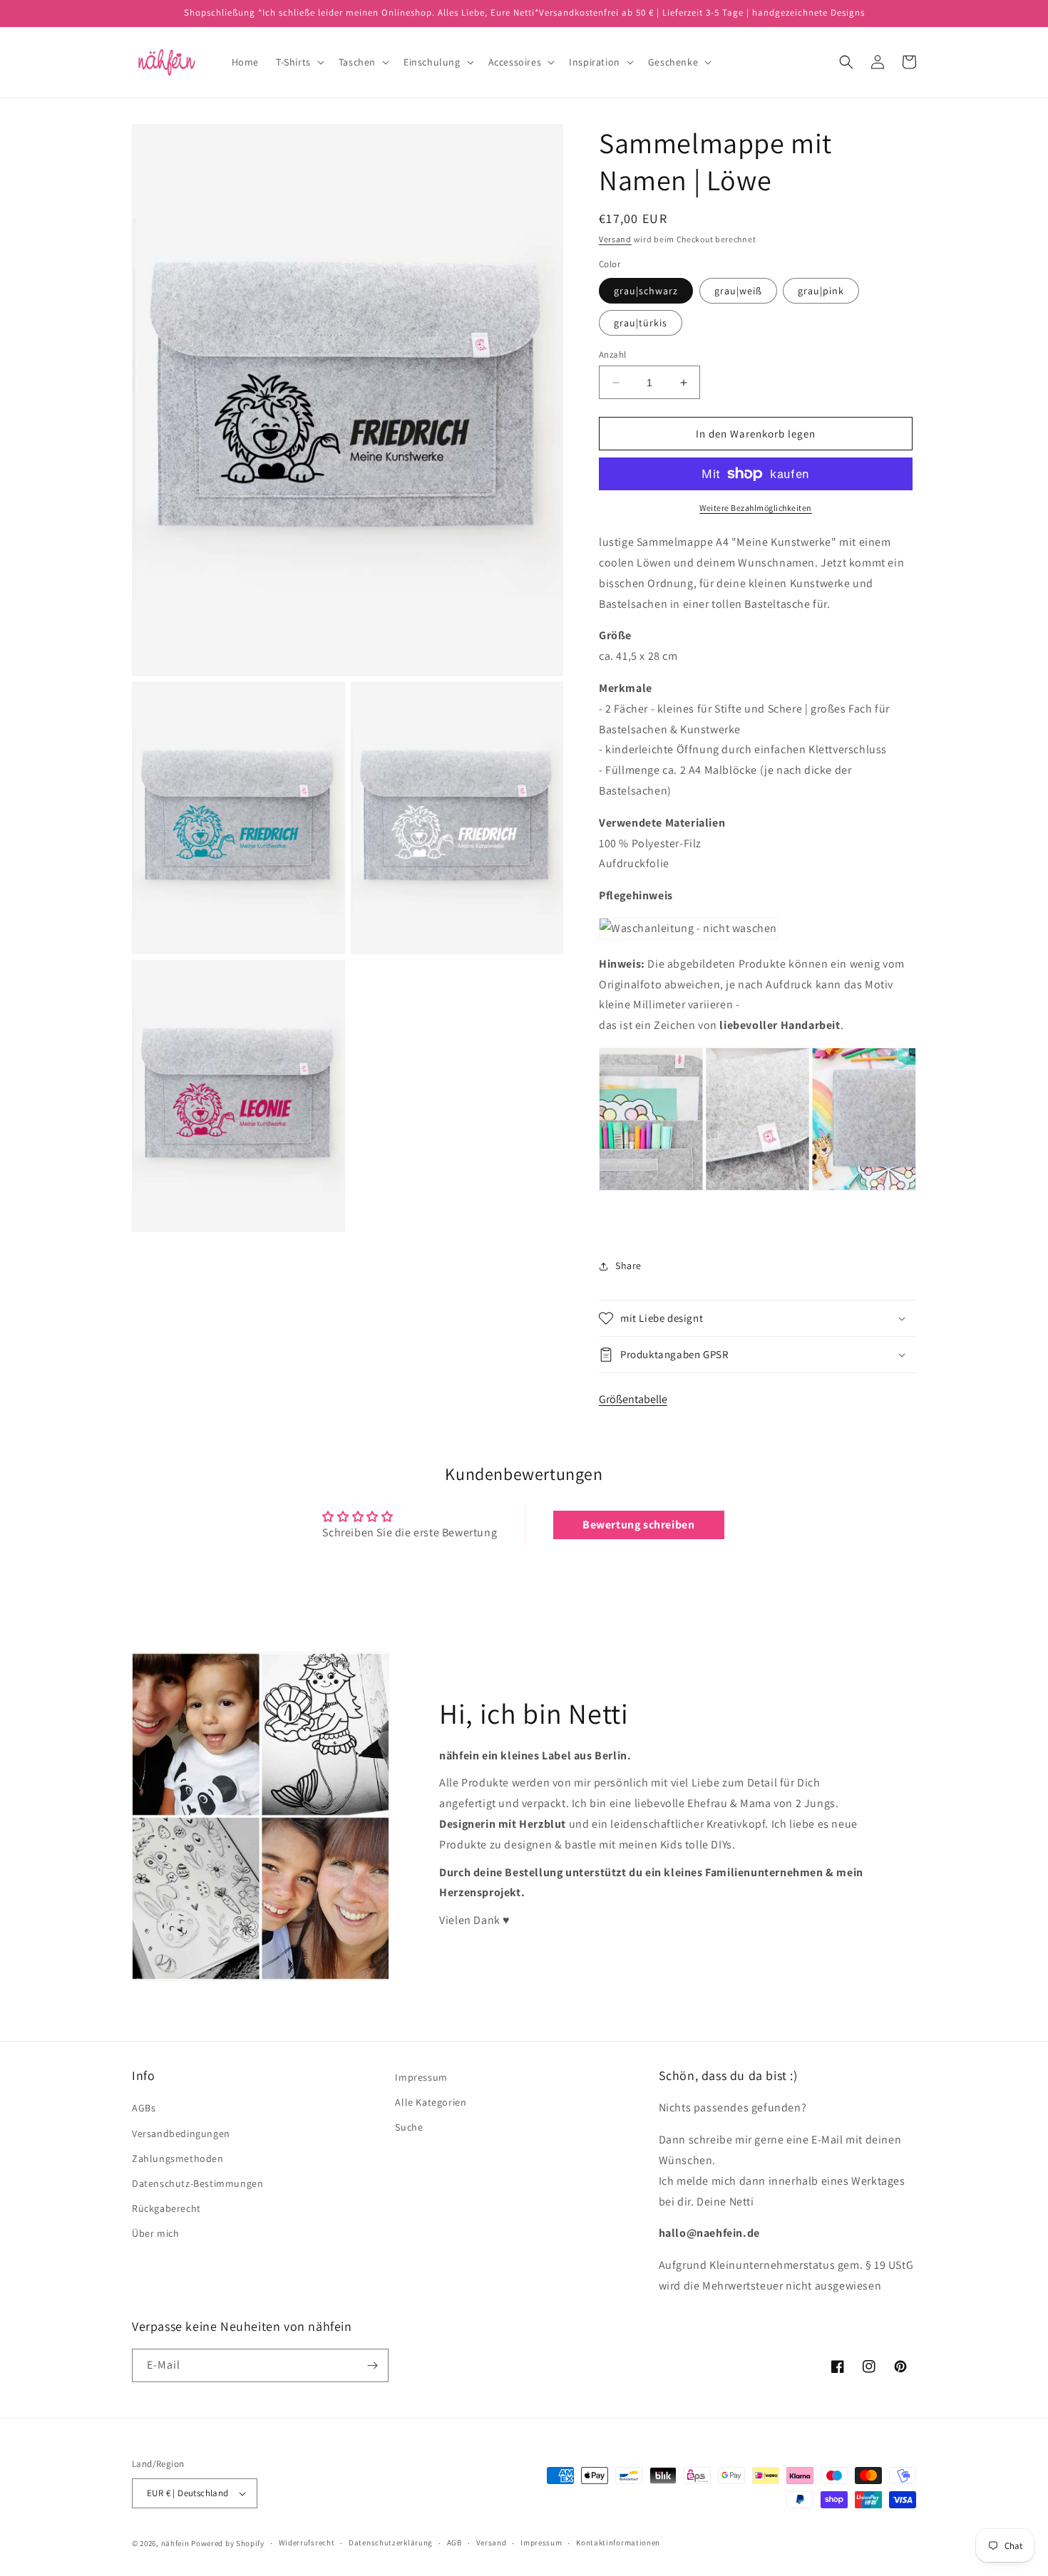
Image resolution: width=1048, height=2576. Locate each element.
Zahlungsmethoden (178, 2158)
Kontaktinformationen (618, 2543)
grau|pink (821, 291)
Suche (409, 2127)
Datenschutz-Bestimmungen (197, 2183)
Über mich (155, 2233)
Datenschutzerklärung (391, 2543)
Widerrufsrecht (307, 2543)
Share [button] (628, 1266)
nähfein (175, 2543)
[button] (299, 62)
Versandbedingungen (181, 2133)
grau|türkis (641, 323)
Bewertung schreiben (638, 1525)
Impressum (421, 2077)
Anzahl (612, 355)
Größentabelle (633, 1399)
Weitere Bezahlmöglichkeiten (756, 508)
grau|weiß (738, 291)
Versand (615, 239)
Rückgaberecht (166, 2208)
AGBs (144, 2108)
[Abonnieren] (372, 2365)
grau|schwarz (646, 291)
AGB (454, 2543)
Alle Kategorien (431, 2102)
